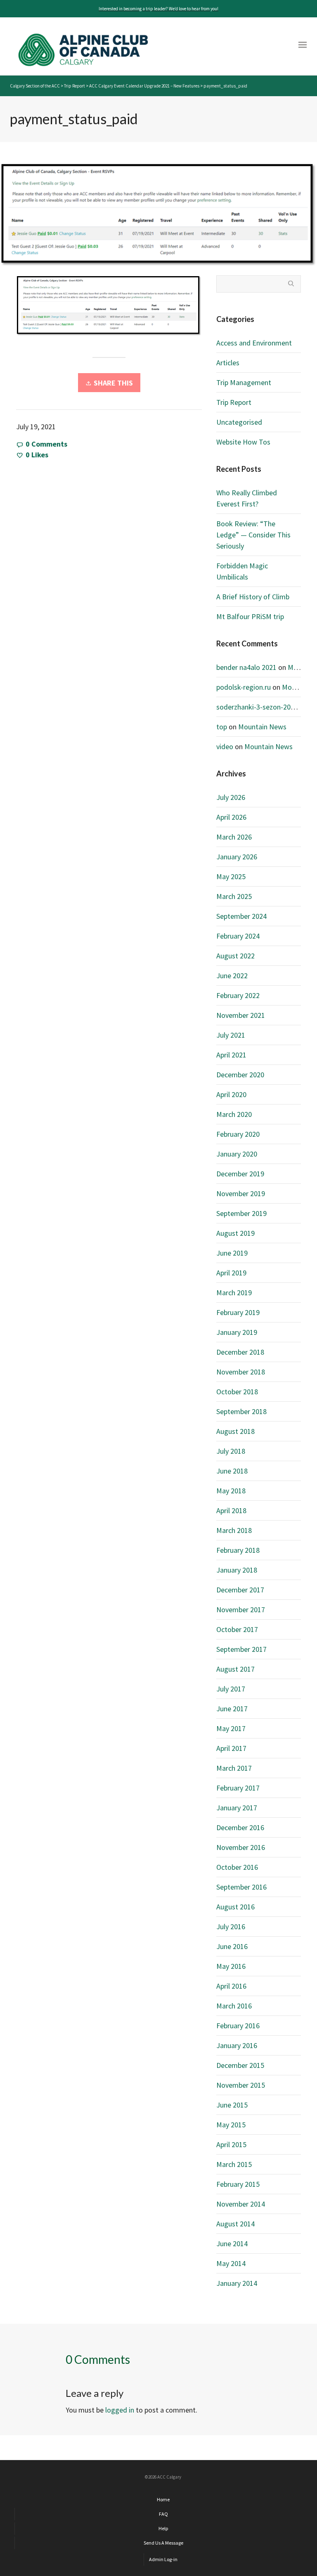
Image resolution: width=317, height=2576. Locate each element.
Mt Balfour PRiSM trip (250, 616)
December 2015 (240, 2065)
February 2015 (238, 2184)
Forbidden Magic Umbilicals (242, 571)
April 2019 (231, 1273)
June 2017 (232, 1709)
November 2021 (241, 1015)
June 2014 (232, 2244)
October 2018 (237, 1392)
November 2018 (241, 1372)
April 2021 (231, 1055)
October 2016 (237, 1867)
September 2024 (241, 916)
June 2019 (232, 1253)
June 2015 (232, 2105)
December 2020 (240, 1075)
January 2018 (237, 1570)
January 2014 (237, 2283)
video (225, 746)
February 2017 (238, 1788)
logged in (120, 2410)
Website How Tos (243, 442)
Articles (228, 363)
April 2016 (231, 1986)
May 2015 (231, 2125)
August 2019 (235, 1233)
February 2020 (238, 1134)
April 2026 (231, 817)
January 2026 (237, 857)
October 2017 (237, 1629)
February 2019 (238, 1312)
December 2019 (240, 1174)
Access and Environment (254, 343)
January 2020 (237, 1154)
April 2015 (231, 2144)
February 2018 (238, 1550)
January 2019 (237, 1332)
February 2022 (238, 995)
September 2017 (241, 1649)
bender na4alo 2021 (246, 667)
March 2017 (234, 1768)
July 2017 (231, 1689)
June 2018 (232, 1471)
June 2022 (232, 976)
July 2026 (231, 797)
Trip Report (234, 402)
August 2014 (235, 2224)
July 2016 (231, 1927)
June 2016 (232, 1946)
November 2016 (241, 1847)
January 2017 (237, 1808)
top (222, 727)
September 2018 (241, 1411)
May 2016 (231, 1966)
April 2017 (231, 1748)
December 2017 (240, 1590)
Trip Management (244, 382)
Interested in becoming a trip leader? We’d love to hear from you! (158, 9)
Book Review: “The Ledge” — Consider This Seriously (253, 535)
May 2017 (231, 1728)
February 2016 (238, 2026)
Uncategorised (239, 422)
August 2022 (235, 956)
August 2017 (235, 1669)
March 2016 (234, 2006)
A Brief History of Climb (253, 597)
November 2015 (241, 2085)
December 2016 (240, 1827)
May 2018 (231, 1491)
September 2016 (241, 1887)
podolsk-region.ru (244, 687)
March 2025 (234, 896)
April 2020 (231, 1094)
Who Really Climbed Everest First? (247, 498)
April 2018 (231, 1510)
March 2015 (234, 2164)
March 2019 (234, 1293)
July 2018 (231, 1451)
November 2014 (241, 2204)
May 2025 (231, 876)
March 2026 (234, 837)
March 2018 (234, 1530)
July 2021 (231, 1035)
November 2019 (241, 1193)
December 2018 (240, 1352)
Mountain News (262, 727)
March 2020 (234, 1114)
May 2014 (231, 2263)
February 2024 (238, 936)
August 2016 (235, 1907)
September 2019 (241, 1213)
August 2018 (235, 1431)
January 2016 (237, 2045)
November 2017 (241, 1610)
